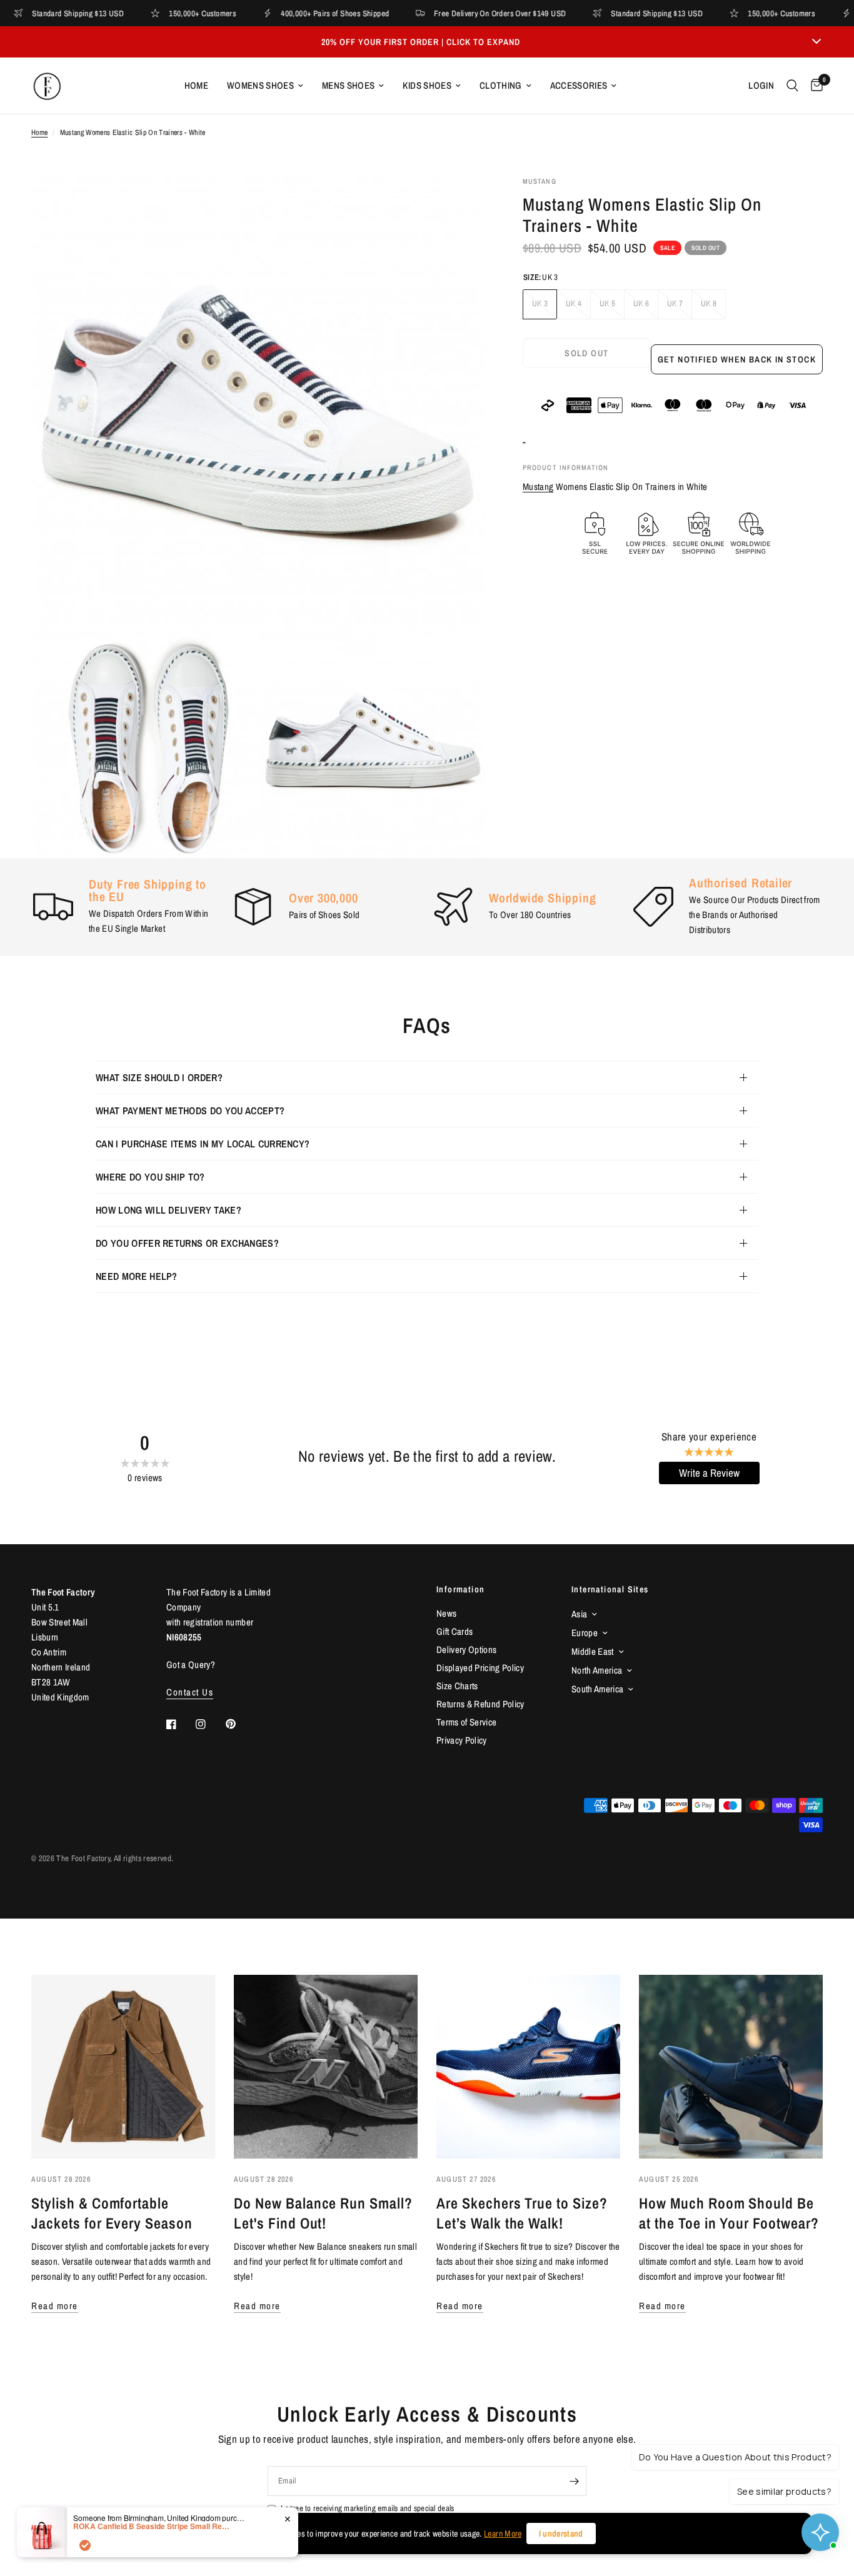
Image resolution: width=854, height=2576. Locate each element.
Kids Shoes (427, 85)
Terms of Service (466, 1722)
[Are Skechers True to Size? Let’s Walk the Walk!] (528, 2067)
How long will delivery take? (168, 1210)
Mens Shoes (348, 85)
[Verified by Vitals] (85, 2545)
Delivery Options (466, 1650)
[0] (814, 86)
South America (597, 1689)
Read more (55, 2306)
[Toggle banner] (816, 42)
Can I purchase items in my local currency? (203, 1144)
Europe (585, 1633)
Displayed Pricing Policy (480, 1668)
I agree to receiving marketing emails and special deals (367, 2508)
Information (460, 1589)
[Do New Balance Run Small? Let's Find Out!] (326, 2067)
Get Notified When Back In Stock (737, 359)
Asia (579, 1614)
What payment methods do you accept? (190, 1111)
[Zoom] (459, 202)
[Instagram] (209, 1724)
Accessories (579, 85)
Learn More (503, 2534)
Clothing (501, 85)
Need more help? (137, 1276)
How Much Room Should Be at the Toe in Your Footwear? (729, 2213)
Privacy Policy (462, 1740)
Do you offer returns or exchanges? (187, 1243)
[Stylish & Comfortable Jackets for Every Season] (123, 2067)
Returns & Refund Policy (480, 1704)
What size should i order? (159, 1077)
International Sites (610, 1589)
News (446, 1613)
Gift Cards (455, 1631)
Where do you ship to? (150, 1177)
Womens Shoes (260, 85)
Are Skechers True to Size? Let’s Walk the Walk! (522, 2213)
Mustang (538, 487)
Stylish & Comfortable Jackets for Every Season (112, 2213)
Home (196, 85)
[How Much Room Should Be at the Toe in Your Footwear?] (731, 2067)
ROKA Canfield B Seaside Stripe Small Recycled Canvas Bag (151, 2526)
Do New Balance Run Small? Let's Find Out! (323, 2213)
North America (597, 1670)
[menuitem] (196, 86)
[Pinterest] (239, 1724)
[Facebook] (180, 1724)
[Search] (792, 86)
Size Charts (457, 1686)
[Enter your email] (574, 2481)
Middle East (593, 1651)
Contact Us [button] (190, 1692)
